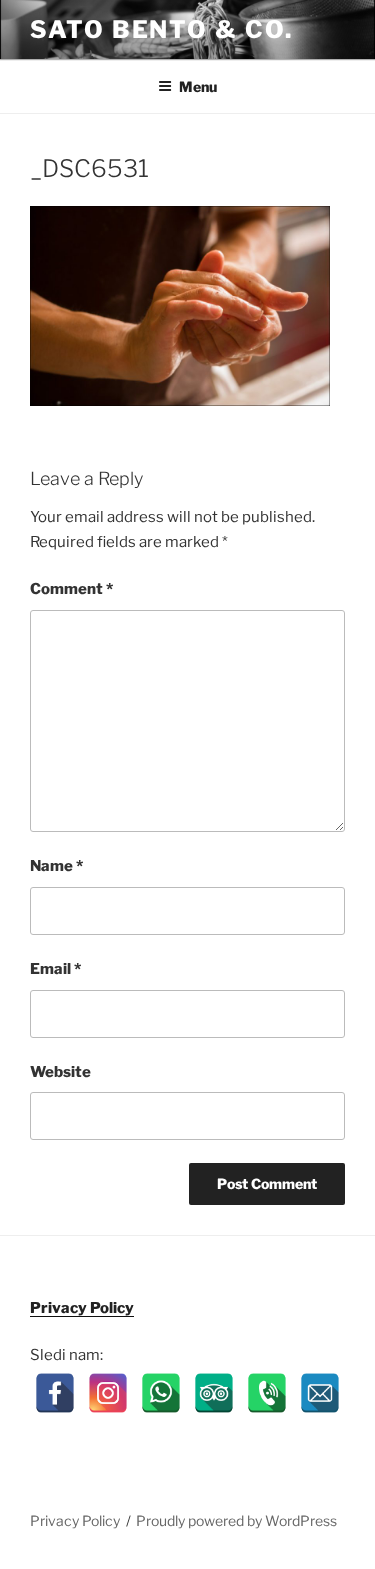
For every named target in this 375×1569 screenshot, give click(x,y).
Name (56, 866)
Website (60, 1072)
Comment (71, 589)
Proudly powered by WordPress (236, 1520)
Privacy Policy (82, 1308)
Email (55, 969)
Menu (198, 86)
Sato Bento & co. (161, 29)
